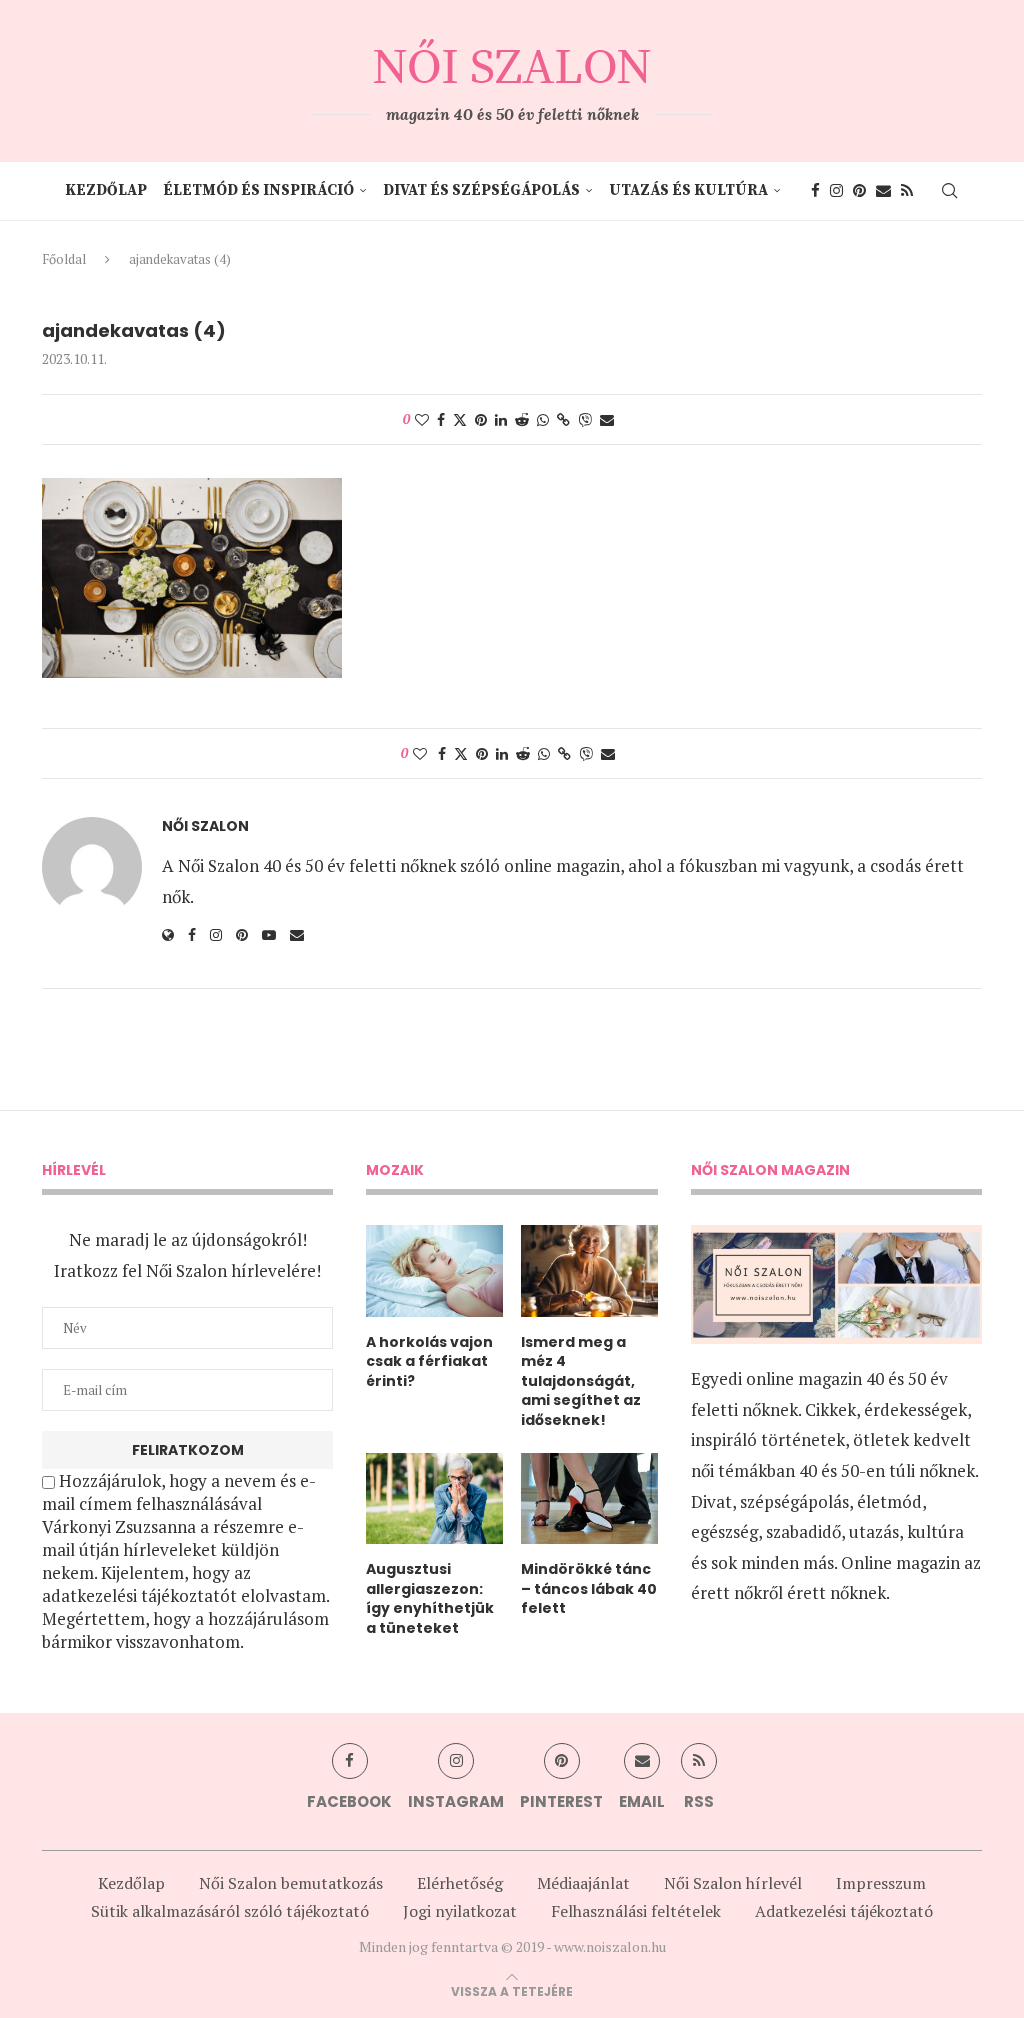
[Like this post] (422, 419)
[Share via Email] (607, 419)
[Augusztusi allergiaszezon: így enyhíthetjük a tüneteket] (434, 1498)
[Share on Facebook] (441, 419)
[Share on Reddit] (522, 419)
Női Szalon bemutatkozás (291, 1883)
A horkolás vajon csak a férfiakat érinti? (429, 1362)
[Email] (883, 191)
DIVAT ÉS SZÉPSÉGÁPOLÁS (481, 190)
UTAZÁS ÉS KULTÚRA (688, 190)
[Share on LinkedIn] (501, 419)
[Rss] (907, 191)
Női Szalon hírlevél (733, 1883)
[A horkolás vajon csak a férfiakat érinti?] (434, 1270)
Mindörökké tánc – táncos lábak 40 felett (589, 1589)
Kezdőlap (106, 190)
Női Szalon (205, 826)
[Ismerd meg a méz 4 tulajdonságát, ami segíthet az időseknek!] (589, 1270)
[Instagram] (836, 191)
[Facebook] (815, 191)
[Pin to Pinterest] (481, 419)
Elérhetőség (460, 1883)
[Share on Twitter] (460, 419)
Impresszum (881, 1883)
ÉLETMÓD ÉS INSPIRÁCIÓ (258, 190)
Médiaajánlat (583, 1883)
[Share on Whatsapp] (543, 419)
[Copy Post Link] (563, 419)
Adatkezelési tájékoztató (844, 1911)
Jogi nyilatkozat (460, 1911)
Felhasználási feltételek (636, 1911)
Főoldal (64, 259)
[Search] (949, 191)
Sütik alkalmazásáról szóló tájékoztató (230, 1911)
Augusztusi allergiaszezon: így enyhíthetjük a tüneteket (430, 1599)
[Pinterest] (859, 191)
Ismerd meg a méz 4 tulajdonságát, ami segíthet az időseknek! (581, 1381)
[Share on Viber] (585, 419)
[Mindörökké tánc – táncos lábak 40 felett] (589, 1498)
